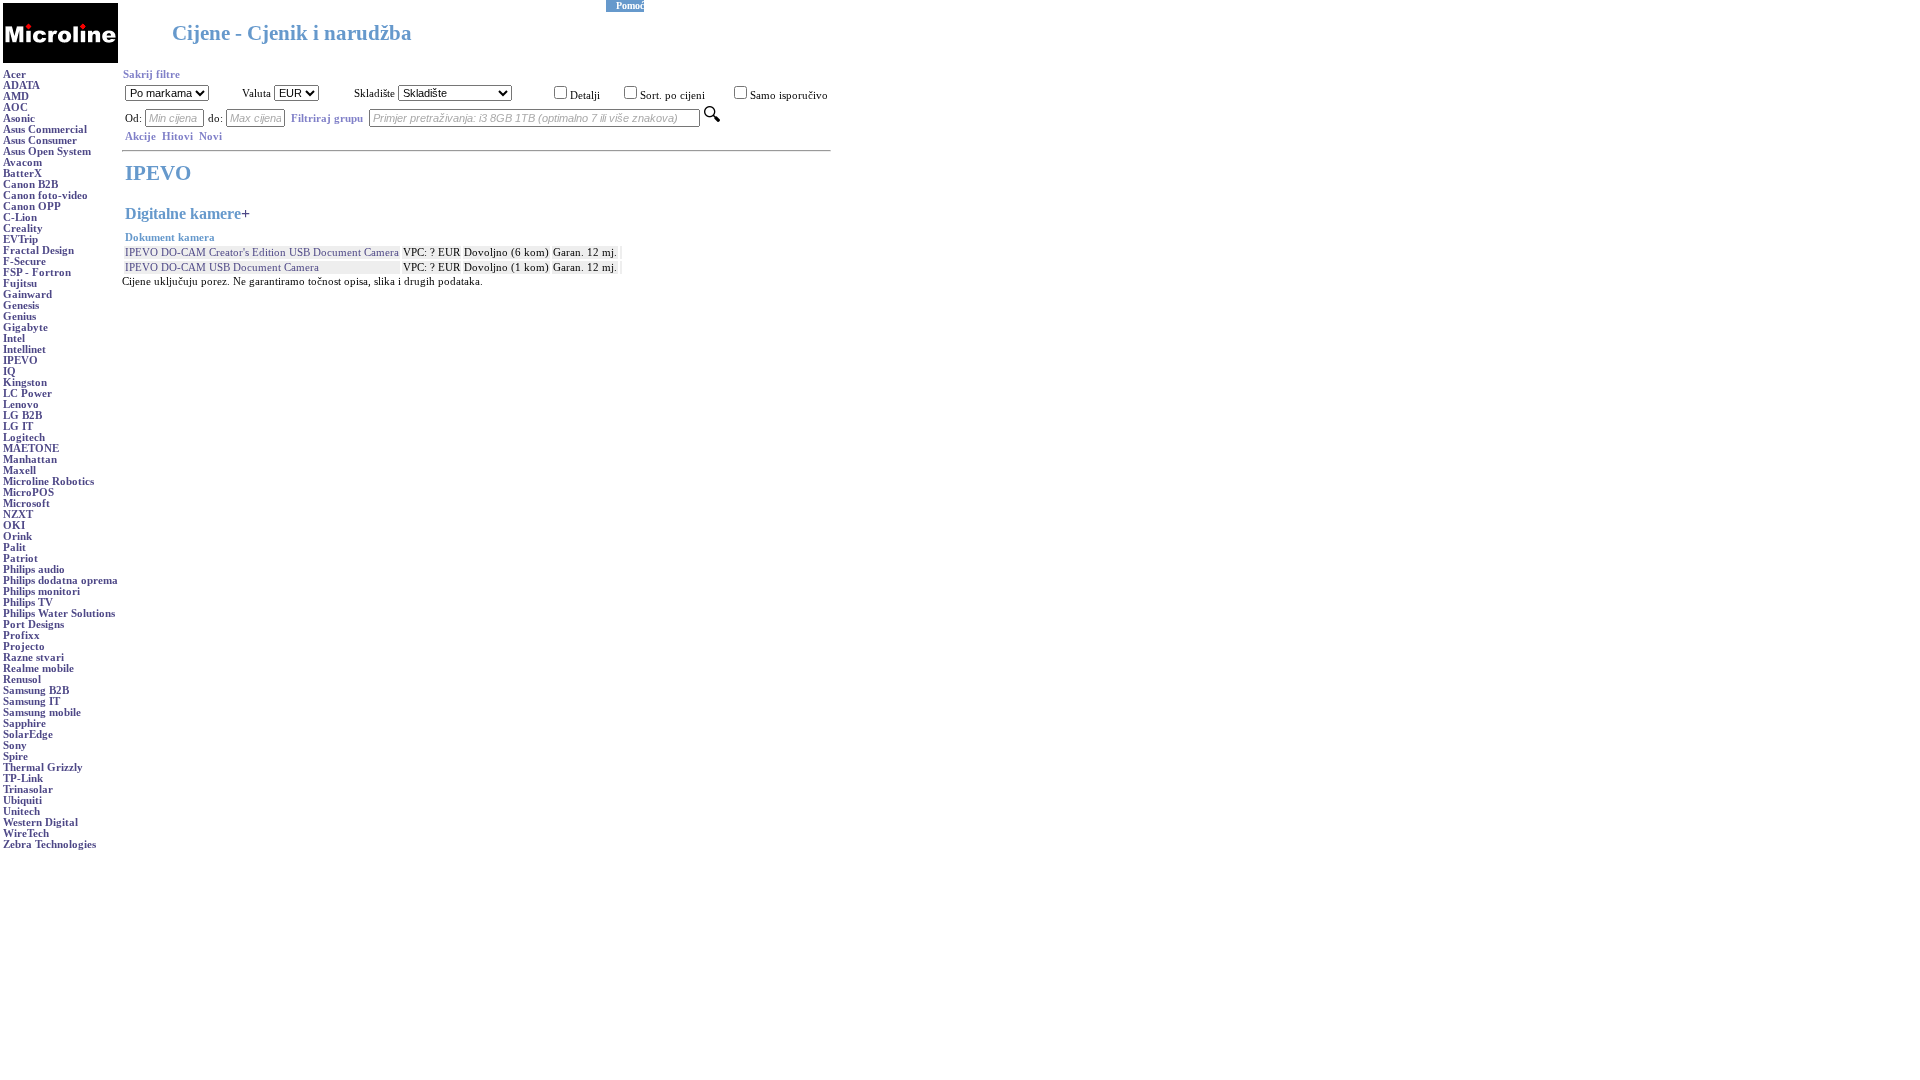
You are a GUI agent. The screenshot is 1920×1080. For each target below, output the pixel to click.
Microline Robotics (48, 481)
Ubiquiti (22, 800)
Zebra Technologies (49, 844)
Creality (23, 228)
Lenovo (21, 404)
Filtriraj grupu (327, 118)
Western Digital (40, 822)
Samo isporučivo (789, 95)
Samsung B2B (36, 690)
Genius (19, 316)
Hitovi (177, 136)
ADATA (21, 85)
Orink (17, 536)
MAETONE (31, 448)
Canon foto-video (45, 195)
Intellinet (24, 349)
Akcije (140, 136)
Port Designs (33, 624)
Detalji (585, 95)
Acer (14, 74)
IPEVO (20, 360)
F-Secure (24, 261)
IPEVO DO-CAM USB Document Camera (222, 267)
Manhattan (30, 459)
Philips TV (28, 602)
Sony (15, 745)
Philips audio (34, 569)
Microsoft (26, 503)
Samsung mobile (42, 712)
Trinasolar (28, 789)
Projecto (24, 646)
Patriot (20, 558)
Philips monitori (41, 591)
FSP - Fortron (37, 272)
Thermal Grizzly (43, 767)
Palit (14, 547)
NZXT (18, 514)
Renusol (22, 679)
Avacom (22, 162)
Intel (14, 338)
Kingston (25, 382)
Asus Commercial (45, 129)
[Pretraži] (712, 118)
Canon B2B (30, 184)
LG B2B (22, 415)
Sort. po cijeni (672, 95)
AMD (16, 96)
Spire (15, 756)
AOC (15, 107)
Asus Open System (47, 151)
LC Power (27, 393)
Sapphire (24, 723)
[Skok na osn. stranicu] (60, 59)
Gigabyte (25, 327)
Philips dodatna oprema (60, 580)
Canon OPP (32, 206)
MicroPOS (28, 492)
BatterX (22, 173)
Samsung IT (31, 701)
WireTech (26, 833)
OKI (14, 525)
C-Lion (20, 217)
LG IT (18, 426)
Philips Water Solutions (59, 613)
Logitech (24, 437)
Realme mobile (38, 668)
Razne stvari (33, 657)
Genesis (21, 305)
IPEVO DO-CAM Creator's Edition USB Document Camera (262, 252)
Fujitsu (20, 283)
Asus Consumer (40, 140)
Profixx (21, 635)
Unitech (21, 811)
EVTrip (20, 239)
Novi (210, 136)
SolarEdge (28, 734)
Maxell (19, 470)
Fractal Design (38, 250)
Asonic (19, 118)
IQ (9, 371)
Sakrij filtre (151, 74)
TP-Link (23, 778)
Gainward (27, 294)
